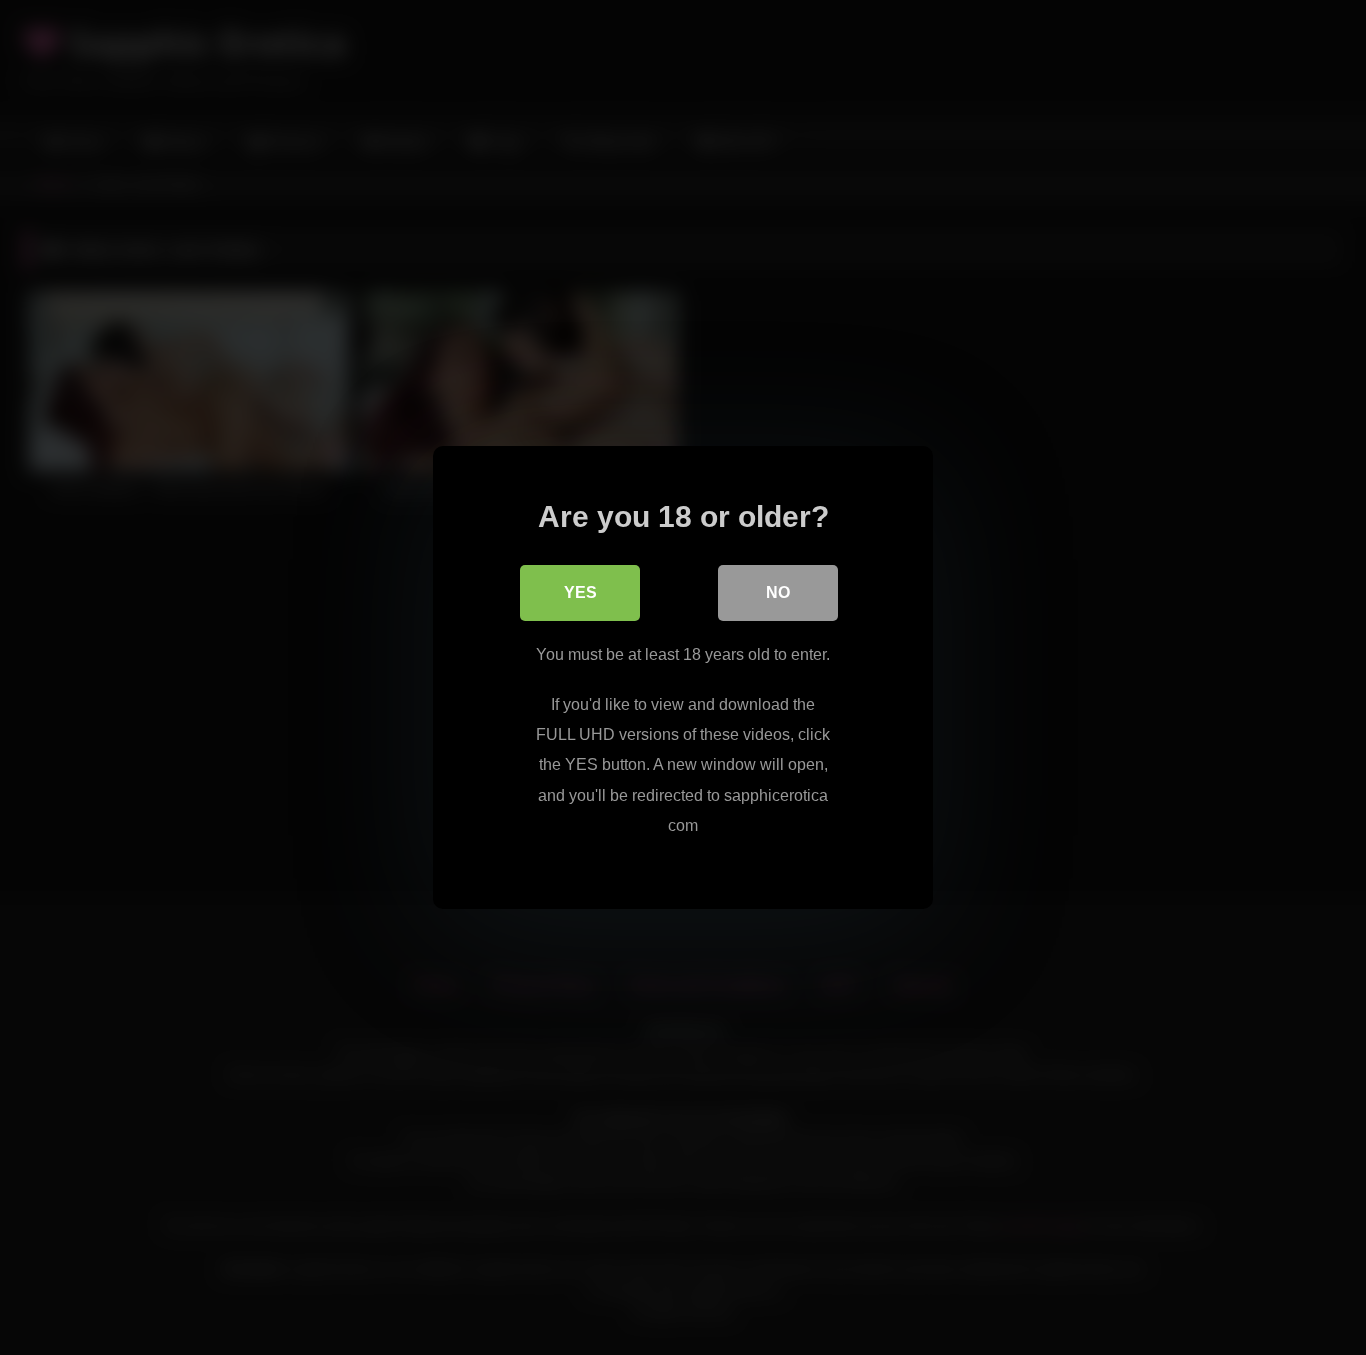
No (778, 592)
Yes (580, 592)
